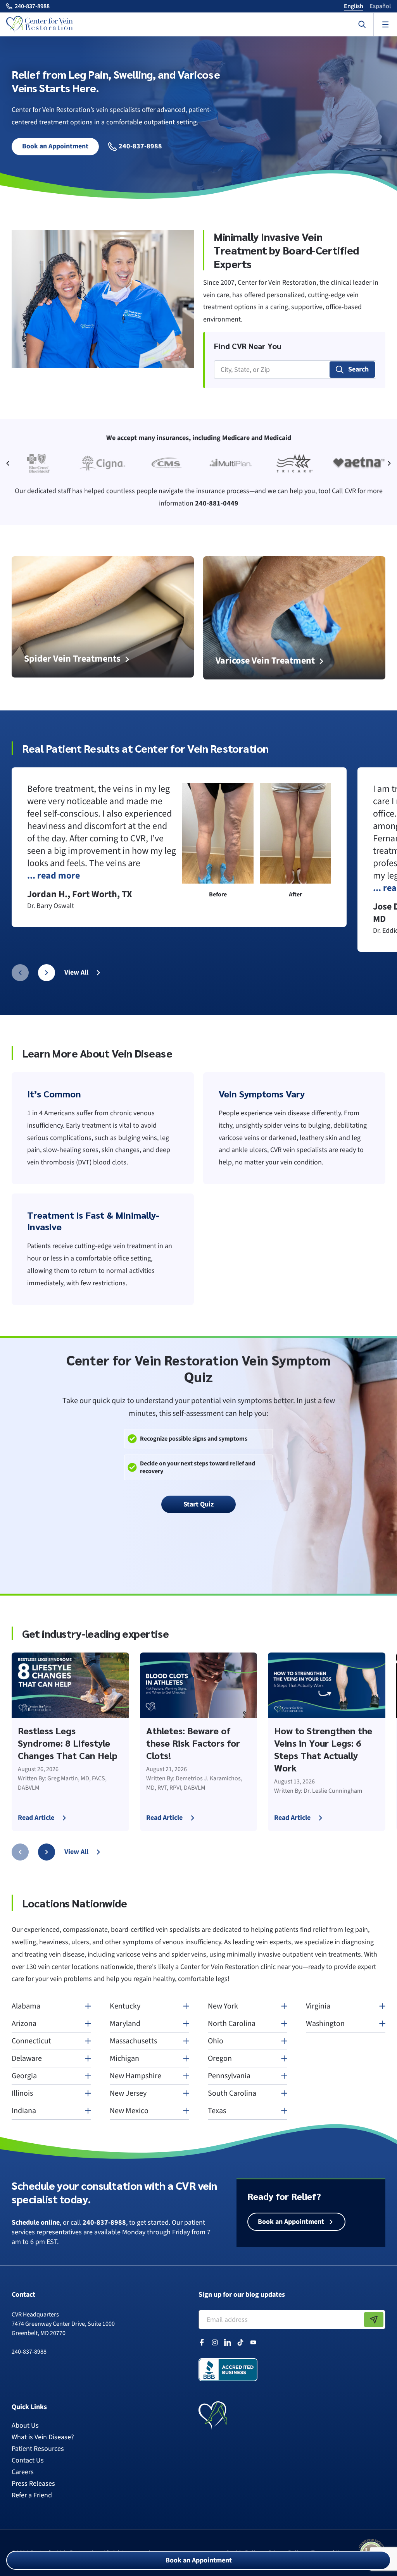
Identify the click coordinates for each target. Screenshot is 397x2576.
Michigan (124, 2058)
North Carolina (232, 2024)
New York (223, 2006)
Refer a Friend (32, 2495)
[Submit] (374, 2320)
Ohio (216, 2041)
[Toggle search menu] (362, 24)
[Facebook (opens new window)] (202, 2342)
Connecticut (31, 2041)
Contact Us (28, 2460)
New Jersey (128, 2093)
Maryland (125, 2024)
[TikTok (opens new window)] (240, 2342)
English (354, 6)
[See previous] (12, 463)
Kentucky (125, 2006)
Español (380, 6)
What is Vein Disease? (43, 2437)
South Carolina (232, 2093)
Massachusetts (133, 2041)
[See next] (385, 463)
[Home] (40, 24)
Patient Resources (38, 2449)
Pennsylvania (229, 2076)
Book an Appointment (199, 2560)
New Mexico (129, 2111)
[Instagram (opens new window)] (215, 2342)
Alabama (26, 2006)
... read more (54, 876)
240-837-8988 (140, 147)
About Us (25, 2426)
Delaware (27, 2058)
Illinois (22, 2093)
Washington (325, 2024)
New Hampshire (135, 2076)
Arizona (24, 2024)
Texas (217, 2111)
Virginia (318, 2006)
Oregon (220, 2058)
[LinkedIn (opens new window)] (228, 2342)
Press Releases (33, 2484)
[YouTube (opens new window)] (253, 2342)
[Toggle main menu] (385, 24)
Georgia (24, 2076)
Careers (23, 2472)
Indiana (24, 2111)
